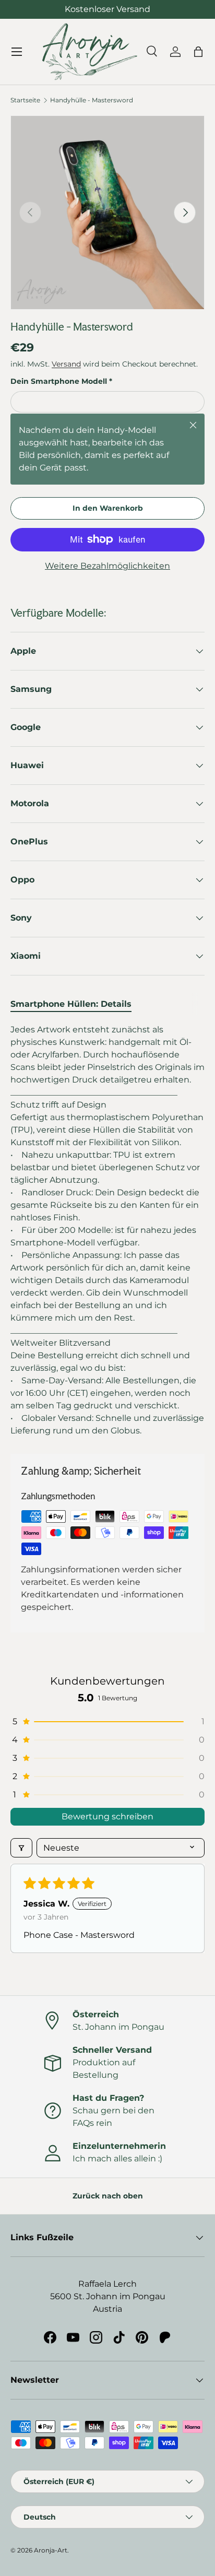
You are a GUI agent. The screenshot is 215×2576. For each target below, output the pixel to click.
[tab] (71, 1004)
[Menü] (17, 52)
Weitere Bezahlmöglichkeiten (107, 566)
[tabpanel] (107, 1230)
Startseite (25, 100)
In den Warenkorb (108, 508)
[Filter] (21, 1848)
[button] (107, 1721)
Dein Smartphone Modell (59, 381)
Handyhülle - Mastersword (92, 100)
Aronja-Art (51, 2550)
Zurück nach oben (108, 2196)
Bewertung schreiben (107, 1816)
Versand (66, 364)
